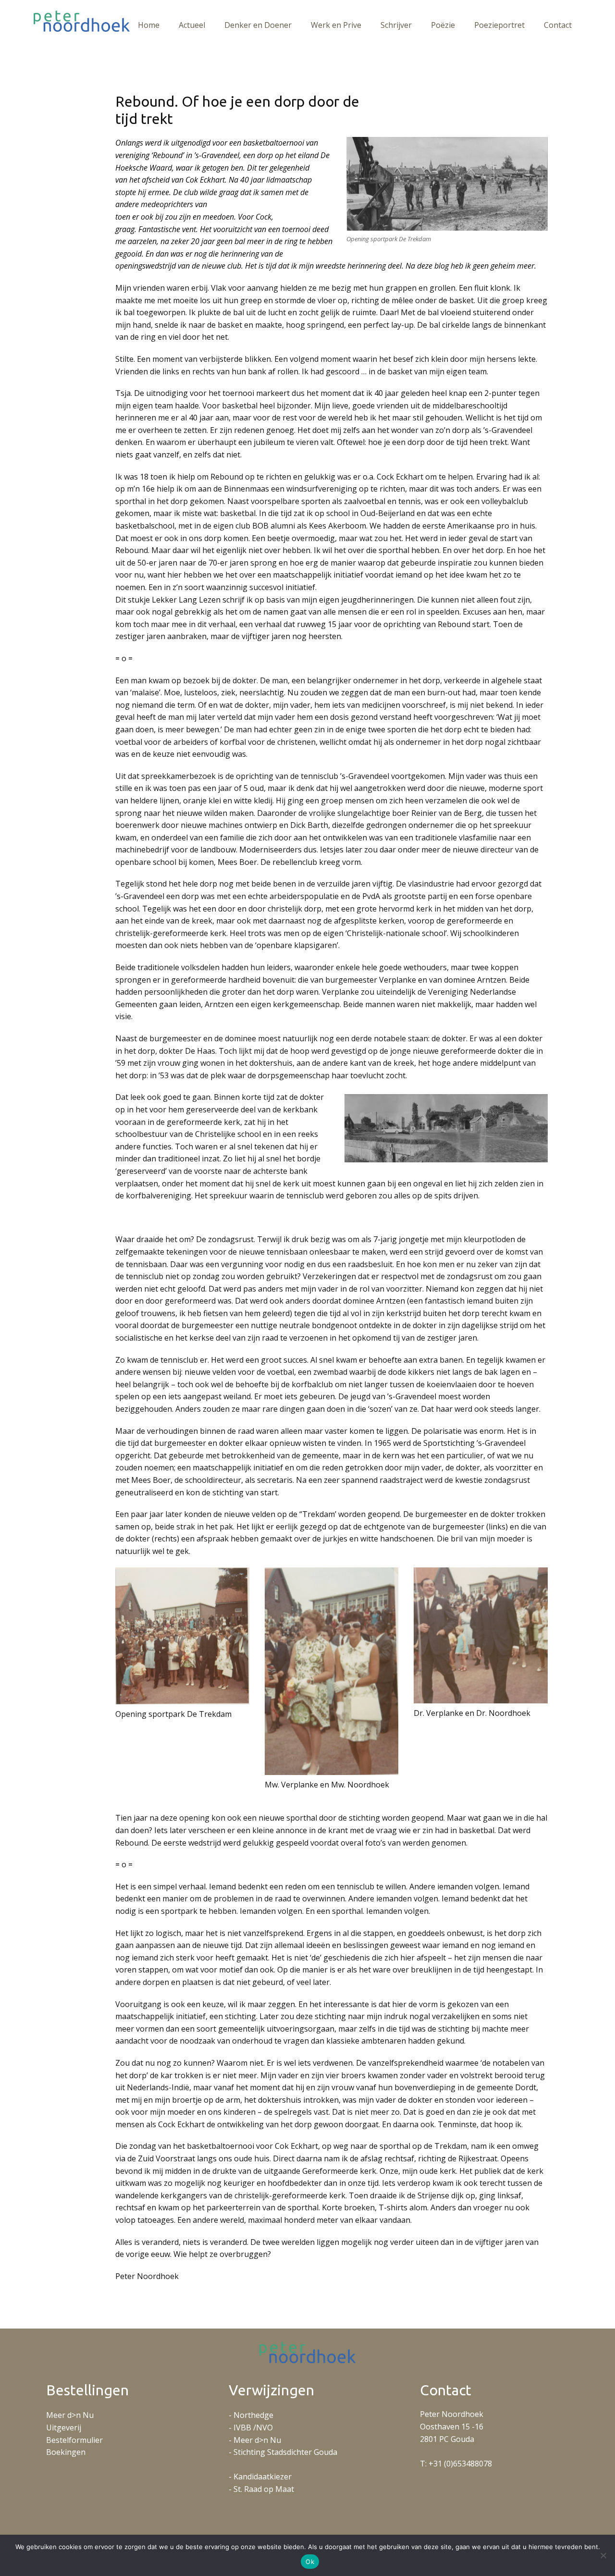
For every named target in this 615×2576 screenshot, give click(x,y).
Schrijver (396, 25)
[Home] (82, 21)
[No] (603, 2555)
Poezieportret (499, 25)
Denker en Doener (258, 25)
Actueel (192, 25)
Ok (310, 2562)
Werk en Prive (336, 25)
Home (149, 25)
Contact (558, 25)
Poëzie (443, 25)
